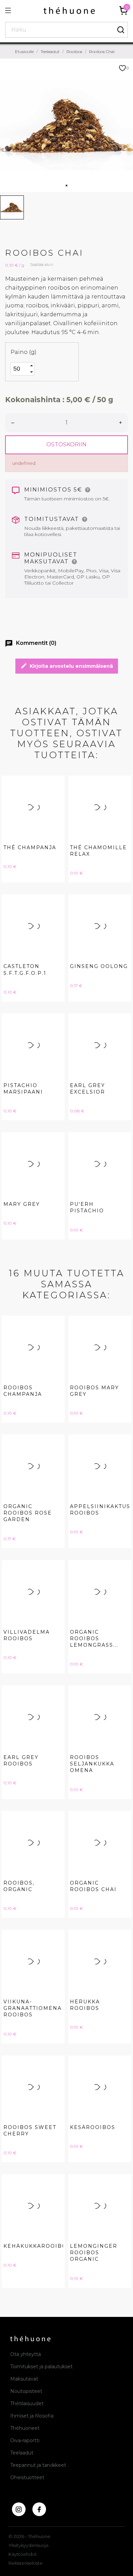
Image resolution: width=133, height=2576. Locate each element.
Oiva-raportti (25, 2440)
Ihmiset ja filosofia (32, 2416)
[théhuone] (69, 10)
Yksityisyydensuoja (28, 2545)
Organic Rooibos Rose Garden (28, 1513)
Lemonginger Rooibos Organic (94, 2253)
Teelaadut (22, 2453)
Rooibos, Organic (19, 1886)
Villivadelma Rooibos (27, 1635)
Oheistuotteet (27, 2477)
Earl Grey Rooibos (21, 1761)
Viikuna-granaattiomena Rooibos (33, 2008)
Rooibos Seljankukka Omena (92, 1764)
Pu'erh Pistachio (87, 1207)
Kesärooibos (93, 2127)
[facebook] (39, 2509)
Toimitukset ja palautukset (41, 2367)
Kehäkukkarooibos (37, 2246)
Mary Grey (22, 1204)
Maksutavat (24, 2379)
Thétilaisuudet (27, 2403)
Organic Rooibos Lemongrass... (94, 1638)
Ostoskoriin (66, 444)
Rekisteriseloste (26, 2563)
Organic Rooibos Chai (93, 1886)
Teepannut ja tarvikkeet (38, 2465)
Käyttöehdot (23, 2554)
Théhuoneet (25, 2428)
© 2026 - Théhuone (29, 2536)
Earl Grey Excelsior (87, 1089)
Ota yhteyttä (26, 2354)
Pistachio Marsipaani (23, 1089)
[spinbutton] (20, 369)
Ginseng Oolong (99, 966)
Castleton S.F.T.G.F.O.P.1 (25, 970)
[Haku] (121, 30)
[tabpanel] (66, 125)
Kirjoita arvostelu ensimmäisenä (67, 666)
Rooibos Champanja (23, 1391)
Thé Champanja (30, 847)
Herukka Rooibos (85, 2005)
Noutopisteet (26, 2391)
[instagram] (19, 2509)
